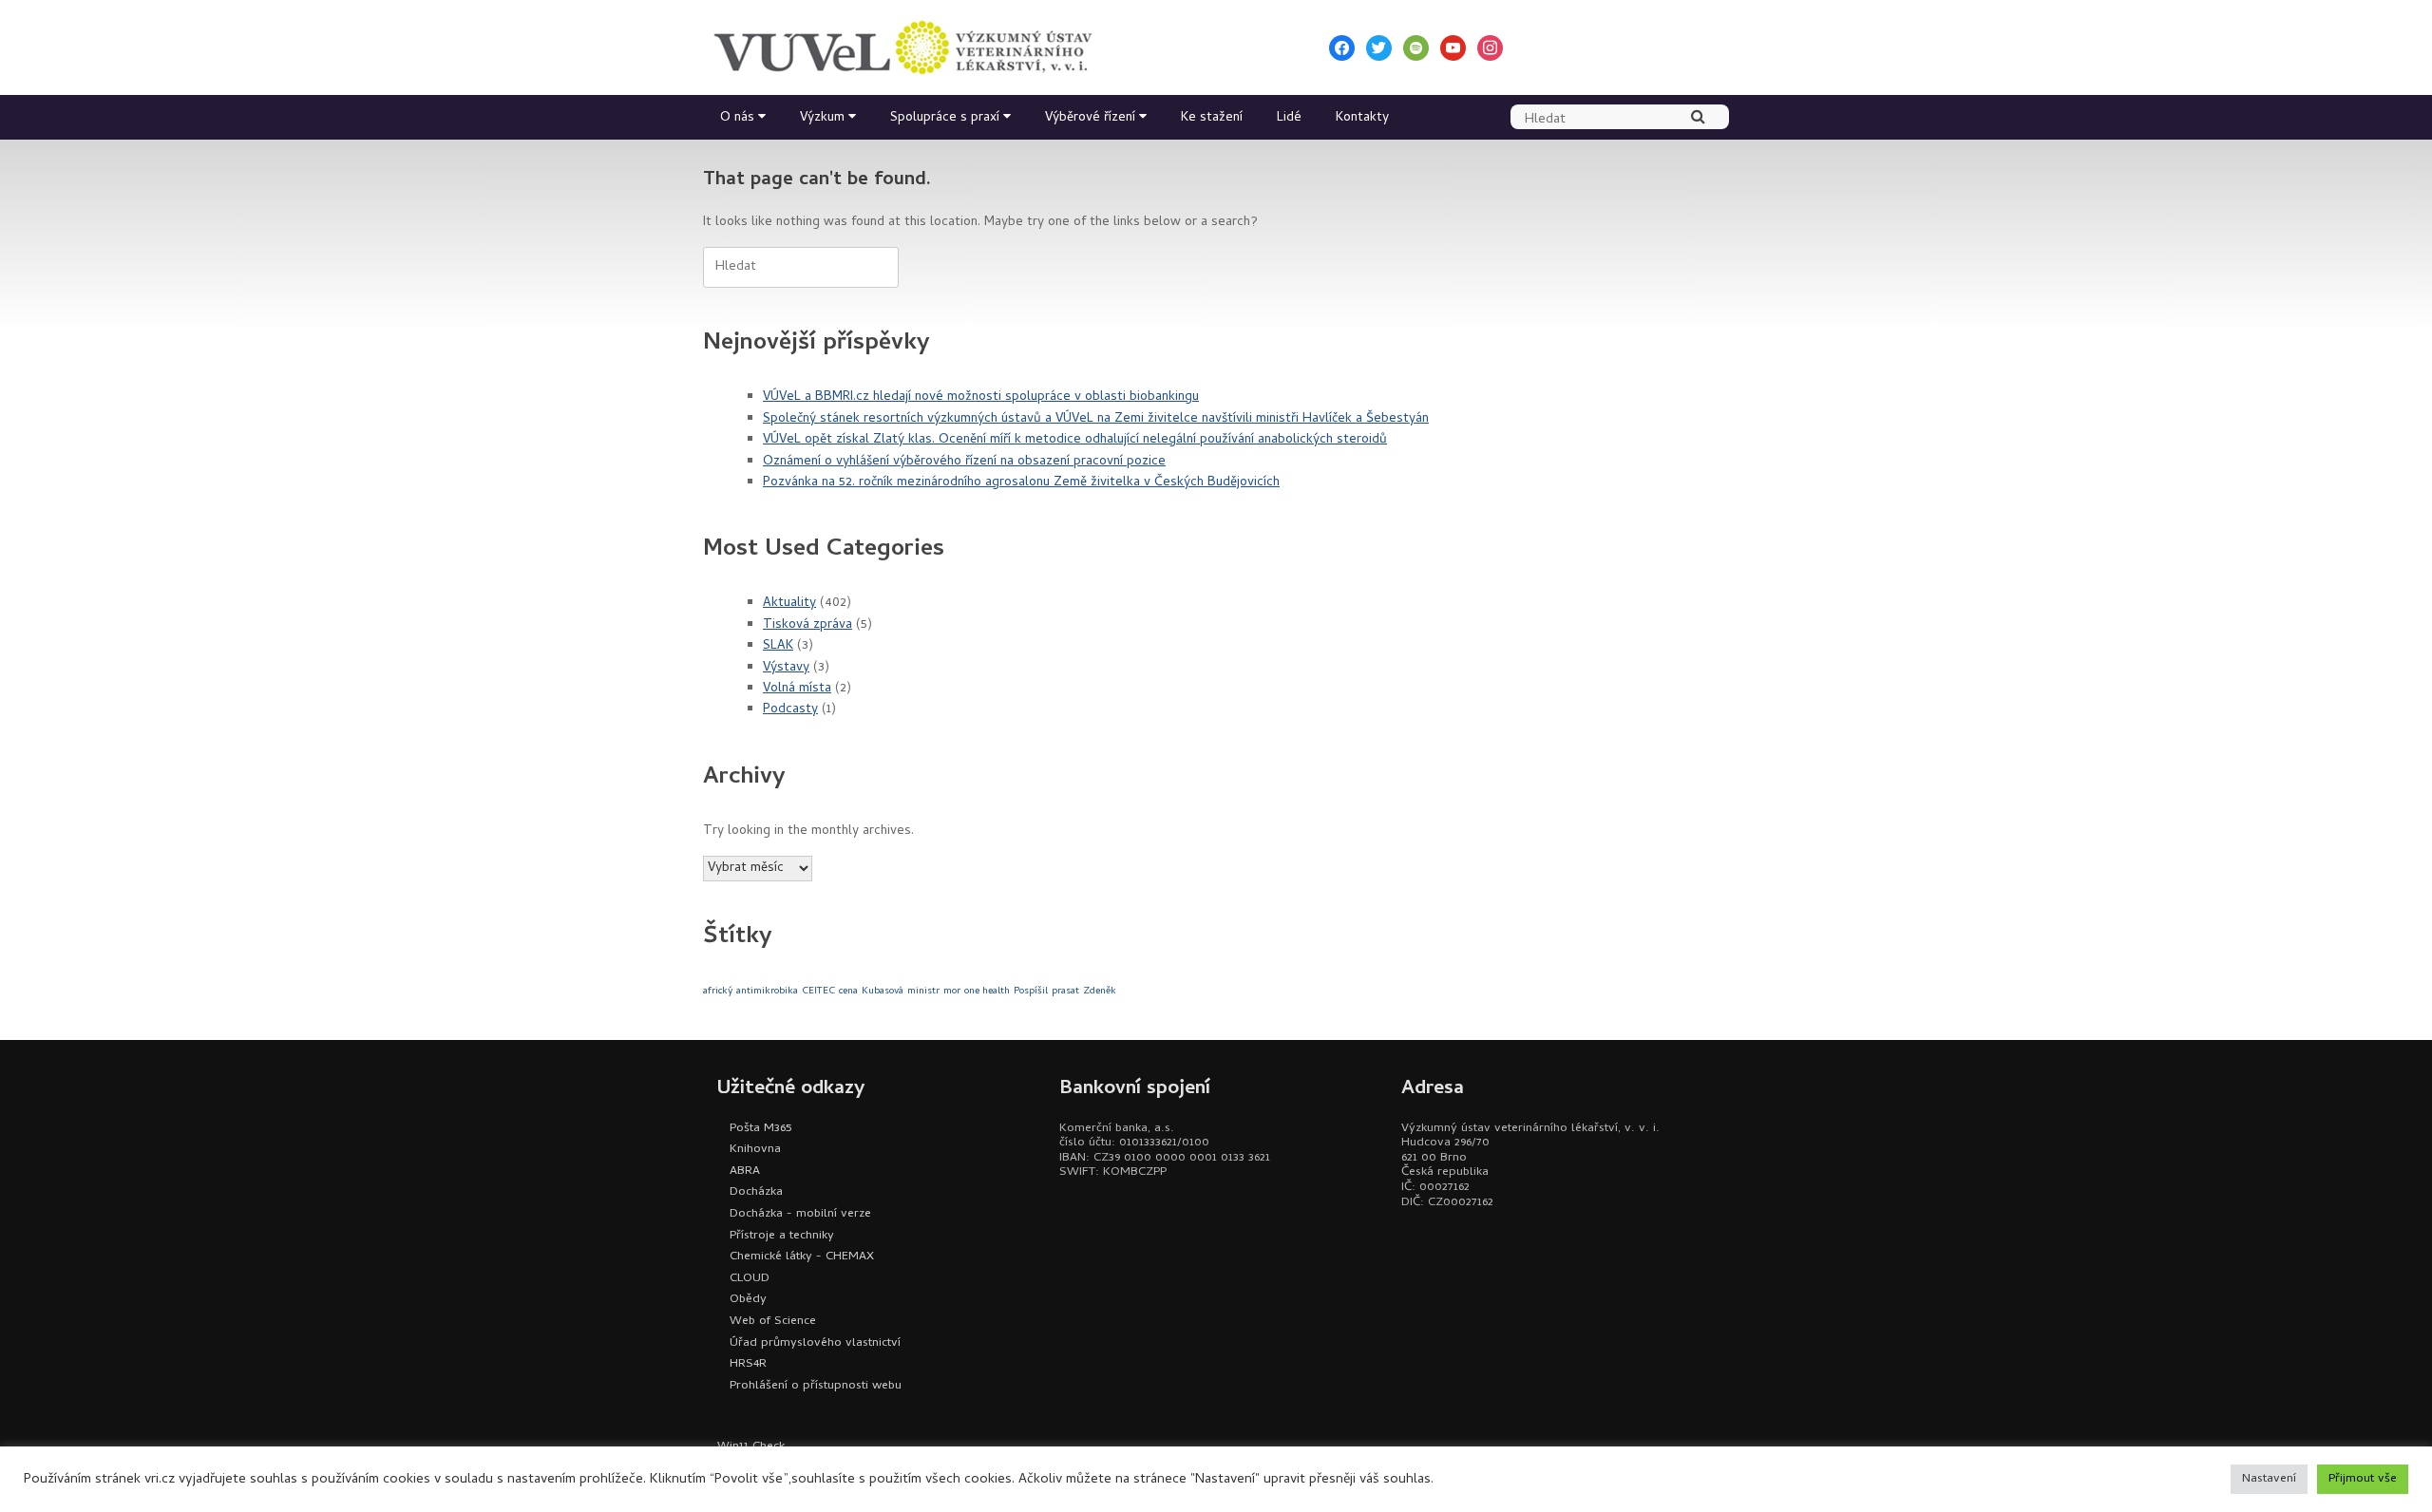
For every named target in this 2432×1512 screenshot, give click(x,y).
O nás (737, 118)
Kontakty (1362, 118)
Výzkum (822, 118)
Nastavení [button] (2269, 1479)
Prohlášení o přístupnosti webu (816, 1386)
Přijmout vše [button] (2363, 1479)
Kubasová (883, 992)
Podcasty (790, 710)
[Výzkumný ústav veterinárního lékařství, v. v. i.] (902, 47)
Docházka (756, 1192)
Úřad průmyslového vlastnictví (815, 1343)
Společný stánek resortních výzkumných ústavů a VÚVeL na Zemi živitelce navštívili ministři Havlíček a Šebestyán (1096, 419)
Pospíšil (1031, 992)
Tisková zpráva (807, 625)
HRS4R (748, 1364)
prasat (1065, 992)
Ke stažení (1212, 118)
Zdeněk (1100, 992)
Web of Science (773, 1322)
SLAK (778, 646)
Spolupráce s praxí (945, 118)
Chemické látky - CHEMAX (802, 1257)
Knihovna (755, 1150)
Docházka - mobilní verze (800, 1214)
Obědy (748, 1300)
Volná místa (797, 689)
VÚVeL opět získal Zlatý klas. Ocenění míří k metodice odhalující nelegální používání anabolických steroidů (1075, 440)
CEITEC (818, 992)
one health (987, 992)
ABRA (745, 1172)
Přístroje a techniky (782, 1236)
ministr (923, 992)
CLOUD (750, 1279)
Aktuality (789, 604)
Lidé (1289, 118)
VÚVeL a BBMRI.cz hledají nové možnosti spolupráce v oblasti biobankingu (981, 397)
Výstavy (786, 668)
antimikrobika (767, 992)
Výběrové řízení (1090, 118)
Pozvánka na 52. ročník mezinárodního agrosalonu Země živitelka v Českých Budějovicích (1021, 483)
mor (952, 992)
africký (718, 992)
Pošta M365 (760, 1129)
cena (848, 992)
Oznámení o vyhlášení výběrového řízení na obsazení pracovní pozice (964, 462)
